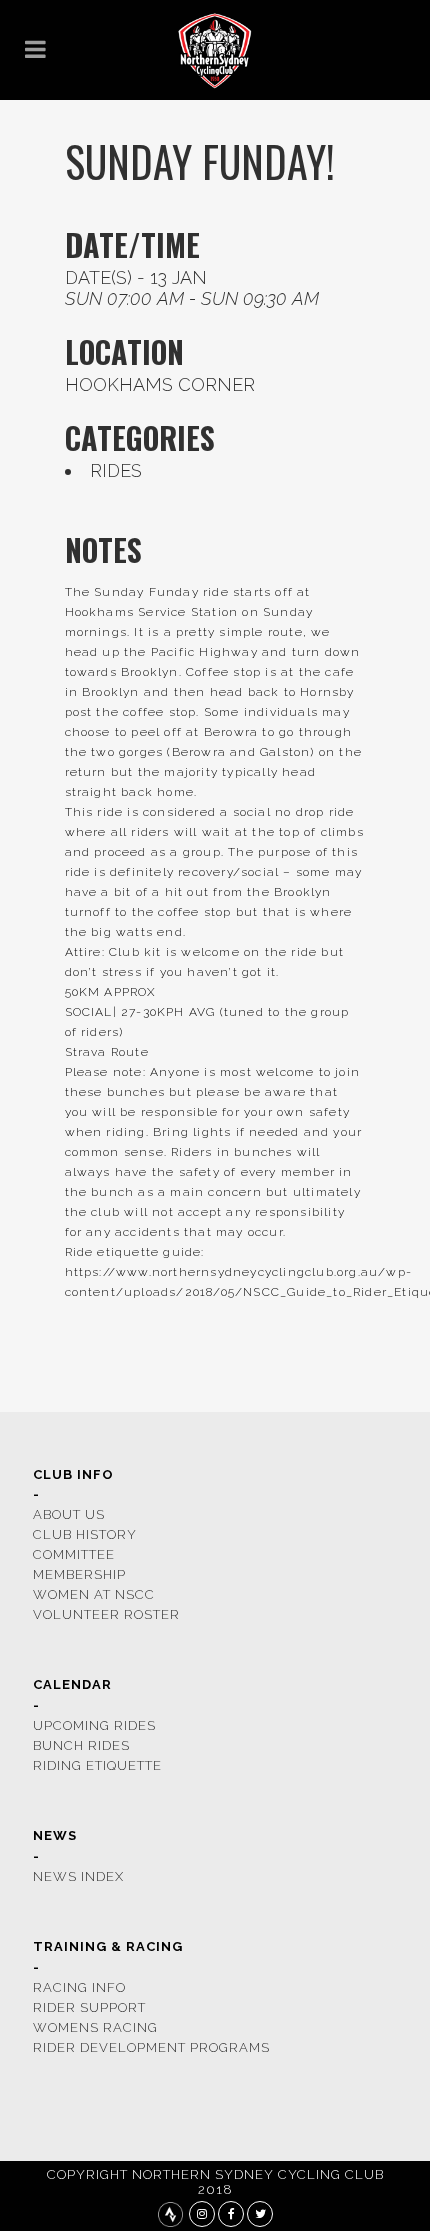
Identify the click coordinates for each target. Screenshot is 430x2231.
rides (116, 470)
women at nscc (94, 1594)
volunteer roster (106, 1614)
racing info (79, 1987)
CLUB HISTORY (85, 1534)
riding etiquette (97, 1765)
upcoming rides (94, 1725)
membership (79, 1574)
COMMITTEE (74, 1554)
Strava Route (107, 1052)
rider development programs (151, 2047)
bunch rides (81, 1745)
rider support (89, 2007)
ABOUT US (69, 1514)
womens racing (95, 2027)
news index (78, 1876)
